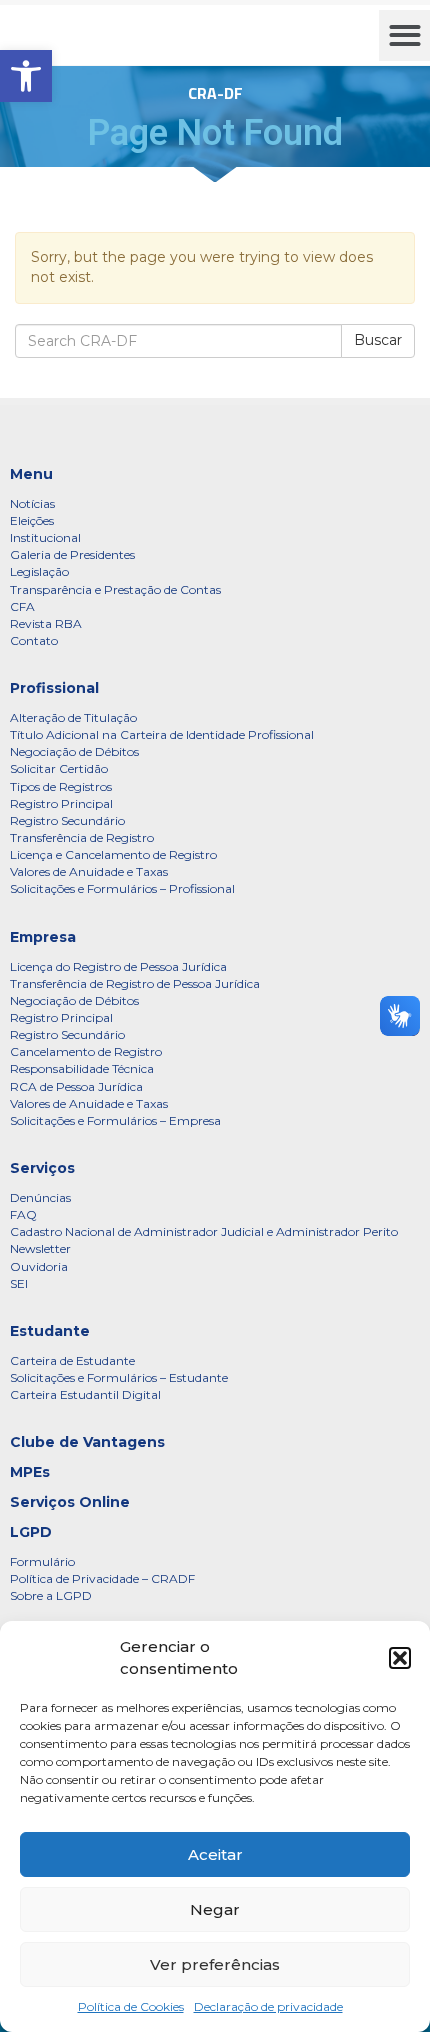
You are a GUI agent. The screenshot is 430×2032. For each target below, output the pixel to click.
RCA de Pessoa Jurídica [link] (76, 1086)
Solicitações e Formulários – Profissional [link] (122, 888)
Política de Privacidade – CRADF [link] (102, 1578)
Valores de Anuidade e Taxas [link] (89, 871)
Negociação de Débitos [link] (74, 751)
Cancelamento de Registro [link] (86, 1051)
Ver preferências (215, 1964)
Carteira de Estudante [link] (72, 1360)
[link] (26, 76)
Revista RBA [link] (46, 623)
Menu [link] (31, 474)
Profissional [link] (54, 688)
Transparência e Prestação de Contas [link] (115, 589)
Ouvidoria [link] (39, 1266)
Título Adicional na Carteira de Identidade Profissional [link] (162, 734)
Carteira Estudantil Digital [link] (85, 1394)
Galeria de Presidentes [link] (72, 554)
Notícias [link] (32, 503)
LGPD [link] (31, 1532)
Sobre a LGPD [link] (51, 1595)
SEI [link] (19, 1283)
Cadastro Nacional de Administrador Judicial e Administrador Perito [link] (204, 1231)
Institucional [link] (45, 537)
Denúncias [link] (40, 1197)
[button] (400, 1658)
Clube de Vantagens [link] (87, 1442)
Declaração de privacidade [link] (268, 2006)
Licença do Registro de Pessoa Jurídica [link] (118, 966)
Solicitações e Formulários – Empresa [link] (115, 1120)
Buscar (378, 340)
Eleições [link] (32, 520)
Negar (215, 1909)
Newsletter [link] (40, 1248)
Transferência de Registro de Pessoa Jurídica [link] (135, 983)
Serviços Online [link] (70, 1502)
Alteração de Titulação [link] (73, 717)
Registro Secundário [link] (67, 820)
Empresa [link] (43, 937)
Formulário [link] (42, 1561)
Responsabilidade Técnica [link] (82, 1068)
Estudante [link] (50, 1331)
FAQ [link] (23, 1214)
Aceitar (215, 1854)
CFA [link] (22, 606)
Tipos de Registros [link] (61, 786)
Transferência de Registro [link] (82, 837)
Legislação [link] (39, 571)
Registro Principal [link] (61, 803)
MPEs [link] (30, 1472)
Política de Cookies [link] (131, 2006)
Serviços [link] (42, 1168)
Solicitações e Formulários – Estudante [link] (119, 1377)
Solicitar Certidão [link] (59, 768)
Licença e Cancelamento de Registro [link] (113, 854)
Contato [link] (34, 640)
